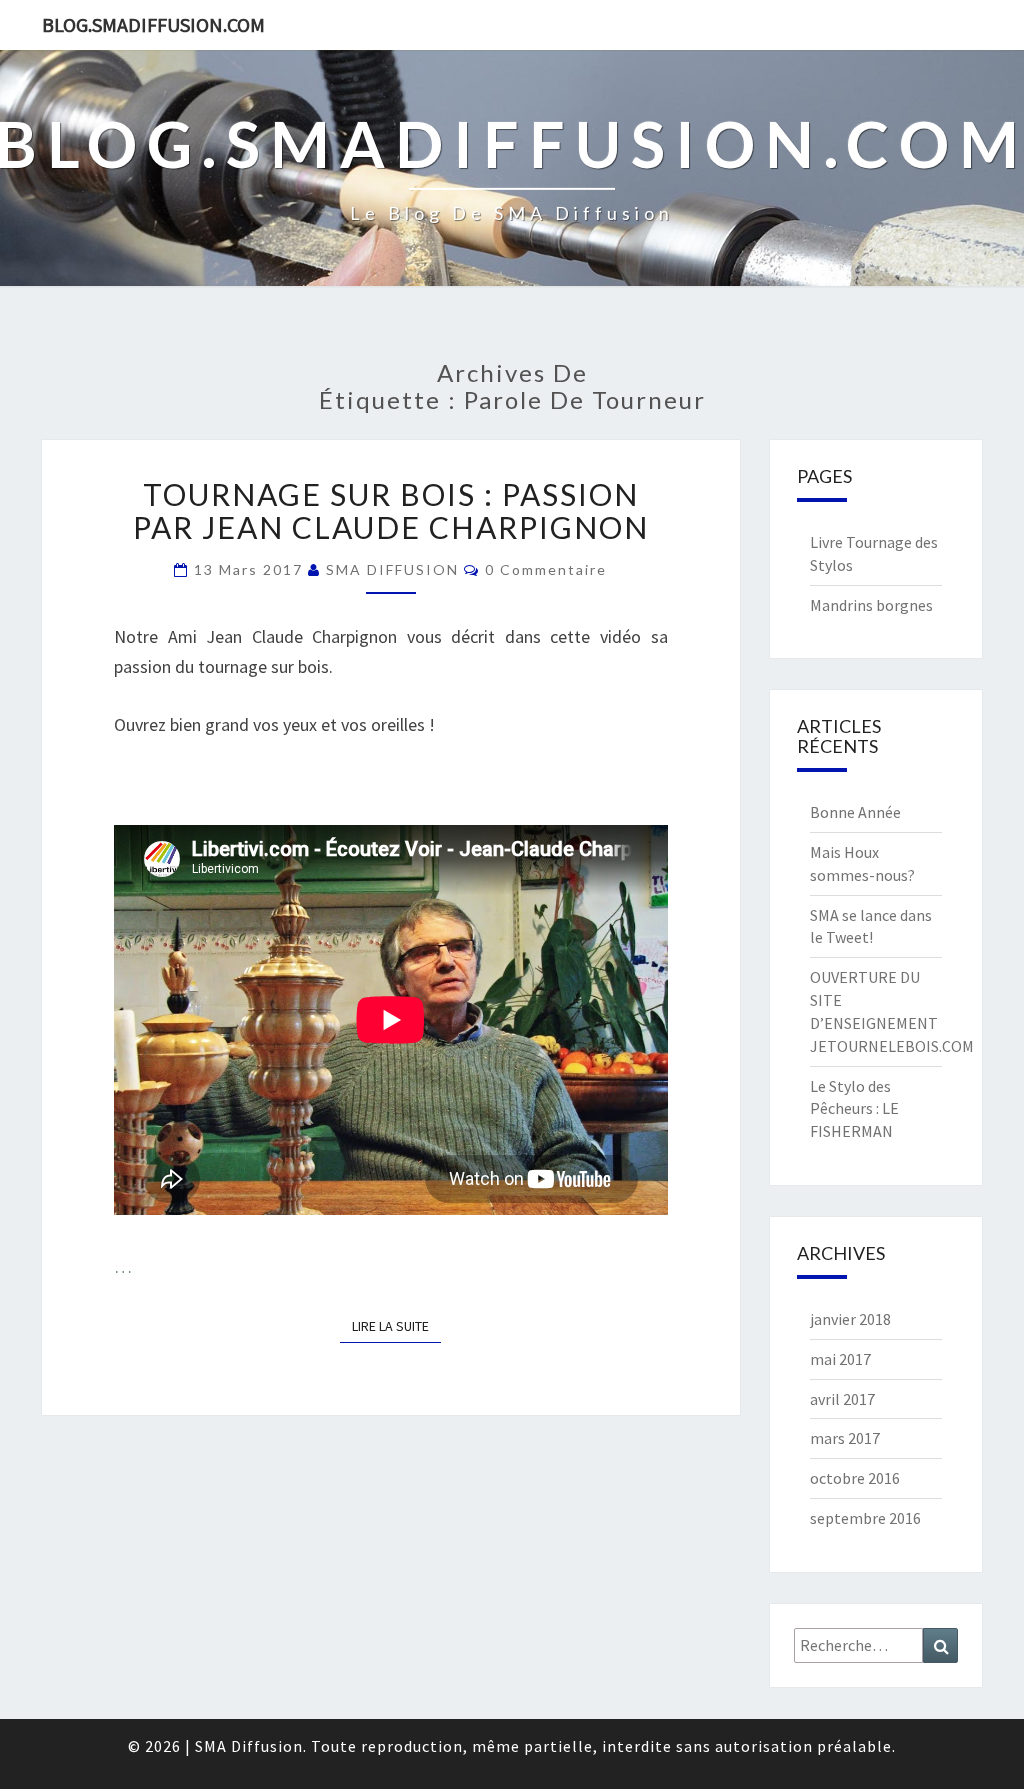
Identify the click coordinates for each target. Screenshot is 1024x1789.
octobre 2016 (855, 1478)
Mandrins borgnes (871, 605)
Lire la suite (396, 1326)
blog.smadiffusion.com (153, 24)
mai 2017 (840, 1359)
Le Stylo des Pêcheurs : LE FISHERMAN (854, 1109)
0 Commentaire (546, 569)
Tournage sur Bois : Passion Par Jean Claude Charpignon (391, 510)
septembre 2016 (865, 1518)
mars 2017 (845, 1438)
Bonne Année (855, 812)
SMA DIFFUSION (392, 569)
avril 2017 (842, 1399)
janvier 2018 (850, 1319)
